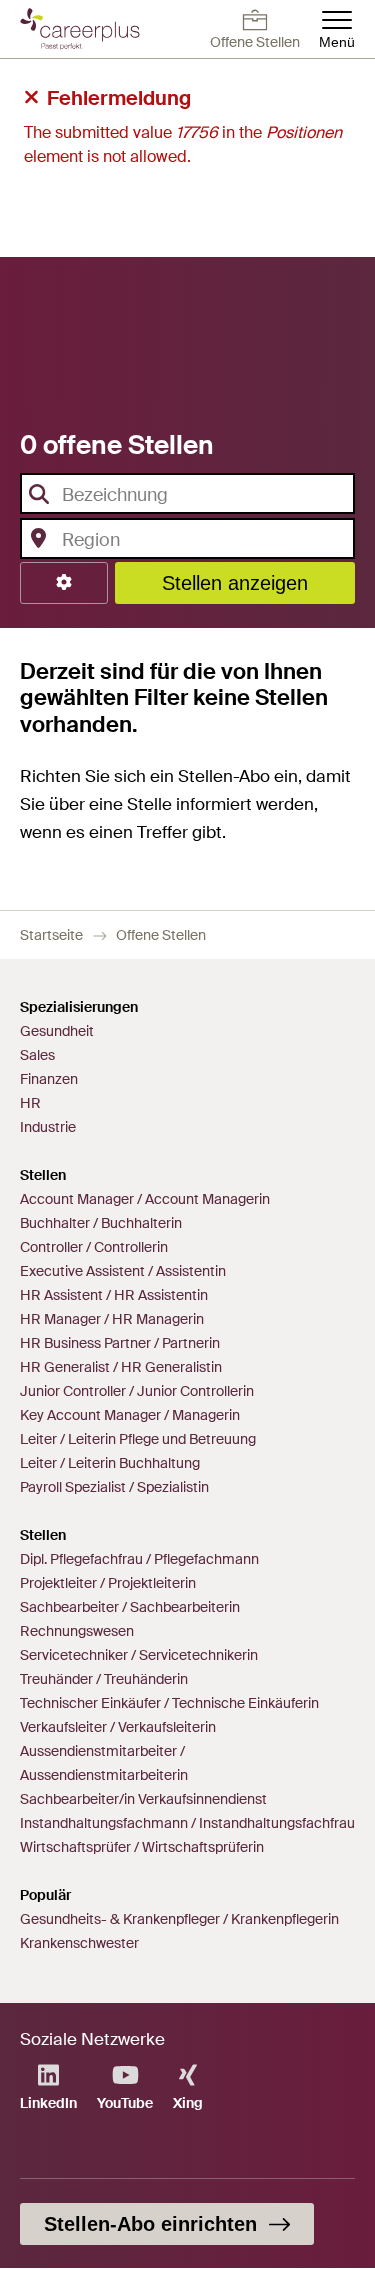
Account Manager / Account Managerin (145, 1199)
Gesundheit (57, 1031)
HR (30, 1103)
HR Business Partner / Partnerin (120, 1343)
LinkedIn (48, 2103)
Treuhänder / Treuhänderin (104, 1679)
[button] (64, 583)
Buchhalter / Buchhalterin (101, 1223)
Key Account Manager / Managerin (130, 1415)
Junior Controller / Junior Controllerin (137, 1391)
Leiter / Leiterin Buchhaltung (110, 1463)
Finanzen (49, 1079)
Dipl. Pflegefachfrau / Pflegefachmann (139, 1559)
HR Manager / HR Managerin (112, 1319)
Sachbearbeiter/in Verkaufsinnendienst (143, 1799)
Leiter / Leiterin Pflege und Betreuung (138, 1439)
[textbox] (181, 495)
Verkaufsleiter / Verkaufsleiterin (118, 1727)
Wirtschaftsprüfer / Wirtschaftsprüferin (142, 1847)
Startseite (51, 935)
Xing (188, 2103)
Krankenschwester (79, 1943)
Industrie (48, 1127)
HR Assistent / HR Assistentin (114, 1295)
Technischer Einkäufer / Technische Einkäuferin (169, 1703)
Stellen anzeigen (235, 583)
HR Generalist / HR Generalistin (121, 1367)
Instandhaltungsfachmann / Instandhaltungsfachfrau (187, 1823)
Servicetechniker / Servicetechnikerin (139, 1655)
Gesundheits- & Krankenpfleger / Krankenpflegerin (179, 1919)
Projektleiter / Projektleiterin (108, 1583)
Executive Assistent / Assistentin (123, 1271)
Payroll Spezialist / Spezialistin (114, 1487)
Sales (37, 1055)
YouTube (125, 2103)
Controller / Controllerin (94, 1247)
